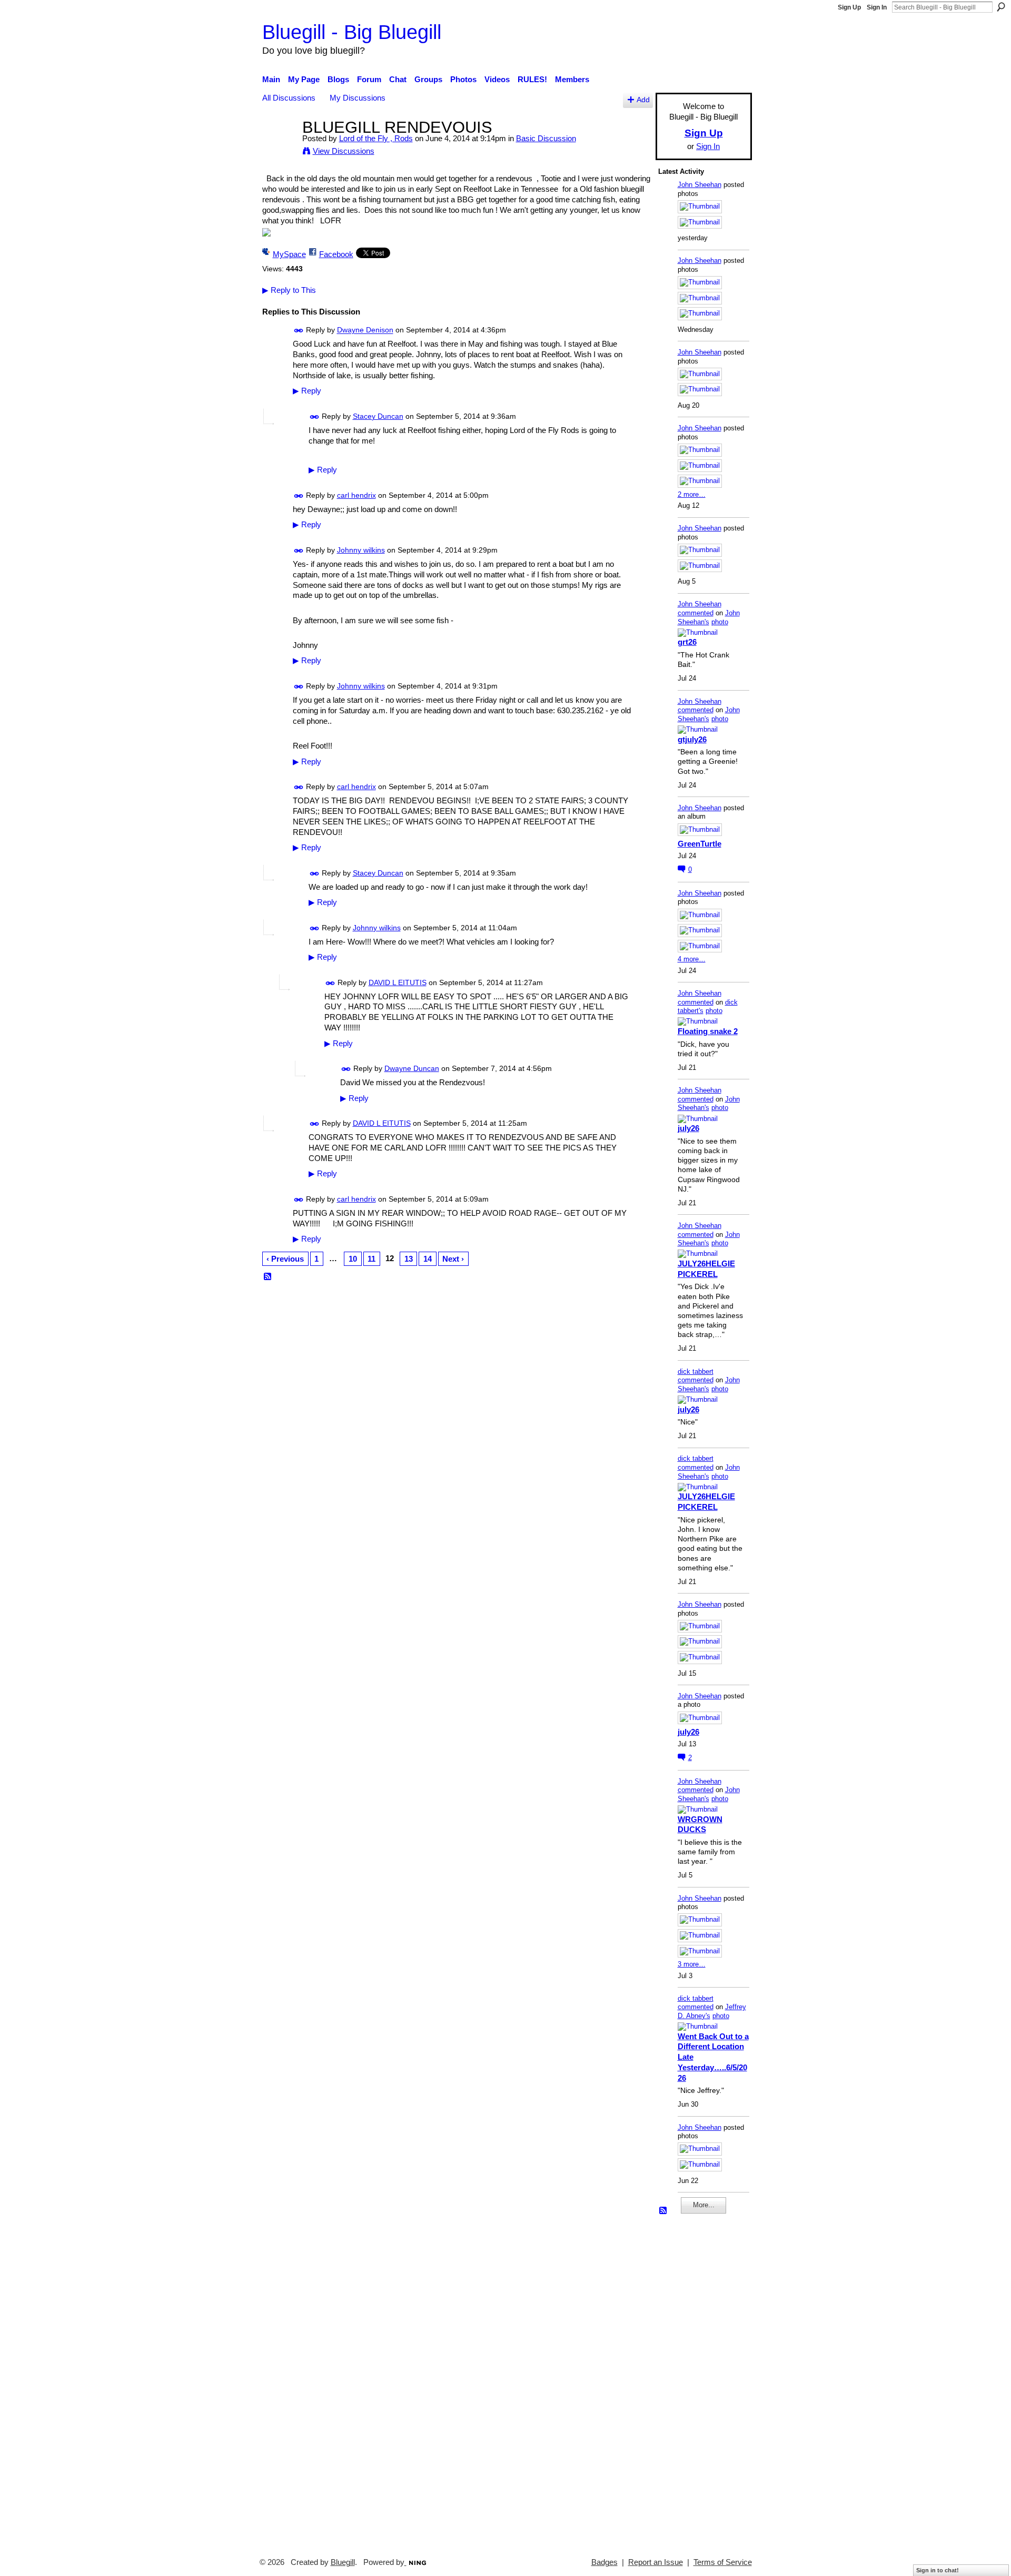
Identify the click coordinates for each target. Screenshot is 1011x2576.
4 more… (692, 959)
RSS (268, 1277)
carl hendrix (356, 495)
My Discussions (358, 98)
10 (353, 1259)
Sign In (877, 7)
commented (696, 613)
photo (720, 622)
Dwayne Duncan (412, 1068)
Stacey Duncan (378, 416)
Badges (604, 2562)
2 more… (692, 494)
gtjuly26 (692, 739)
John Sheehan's (709, 617)
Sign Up (849, 7)
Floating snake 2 (708, 1031)
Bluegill (343, 2562)
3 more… (692, 1964)
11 (371, 1259)
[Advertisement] (690, 2381)
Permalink (299, 331)
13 (409, 1259)
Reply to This (289, 290)
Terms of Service (723, 2562)
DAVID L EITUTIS (398, 982)
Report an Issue (656, 2562)
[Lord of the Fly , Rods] (279, 147)
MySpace (289, 254)
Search (1001, 7)
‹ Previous (285, 1259)
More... (704, 2205)
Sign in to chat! (938, 2570)
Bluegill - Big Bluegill (352, 32)
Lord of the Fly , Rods (376, 138)
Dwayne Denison (365, 330)
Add (643, 100)
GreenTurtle (700, 844)
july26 (688, 1128)
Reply (307, 391)
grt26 (687, 642)
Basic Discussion (546, 138)
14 (428, 1259)
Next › (453, 1259)
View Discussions (344, 151)
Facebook (336, 254)
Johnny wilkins (361, 550)
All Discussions (289, 98)
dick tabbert (696, 1371)
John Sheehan (700, 185)
